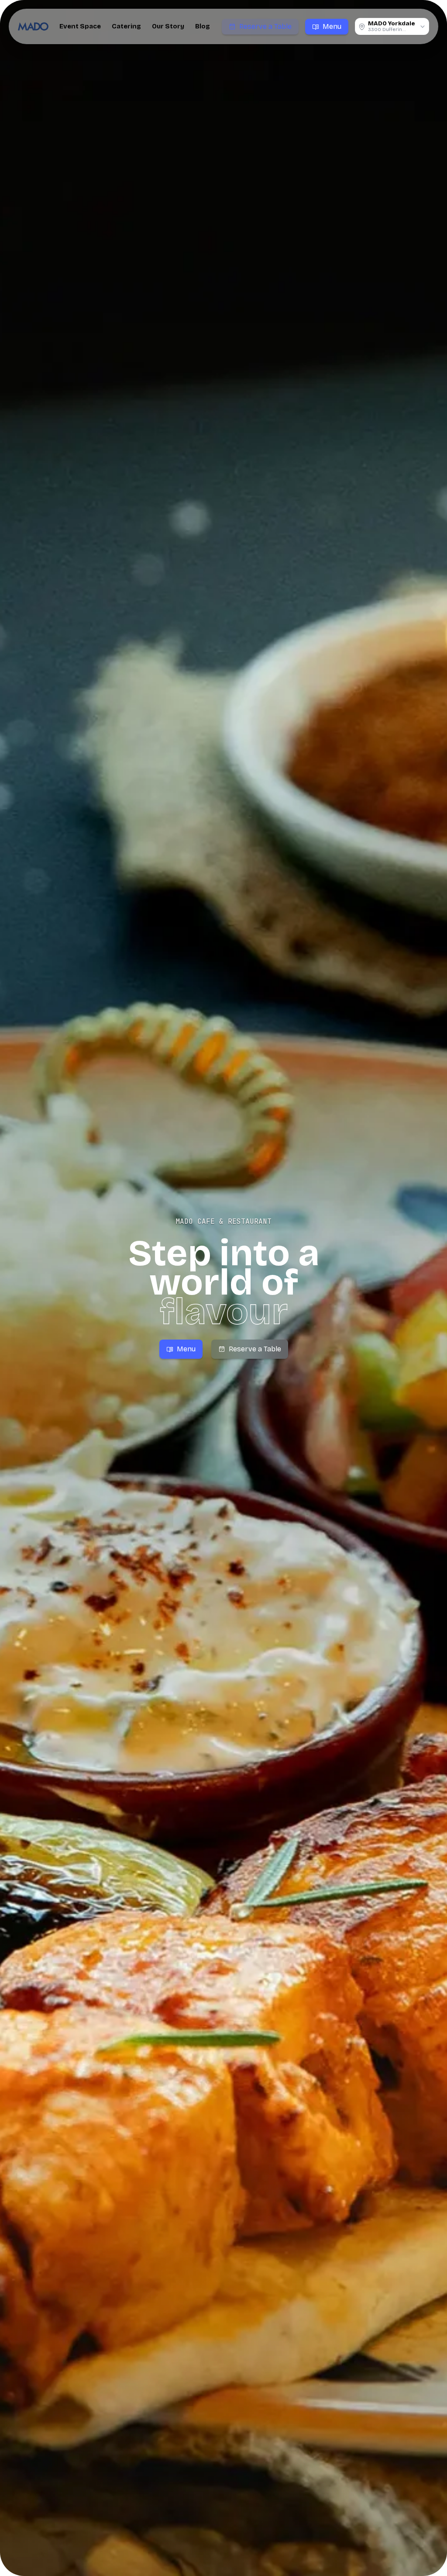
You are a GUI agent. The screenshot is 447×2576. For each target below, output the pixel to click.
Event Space (80, 26)
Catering (126, 26)
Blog (203, 26)
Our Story (168, 26)
